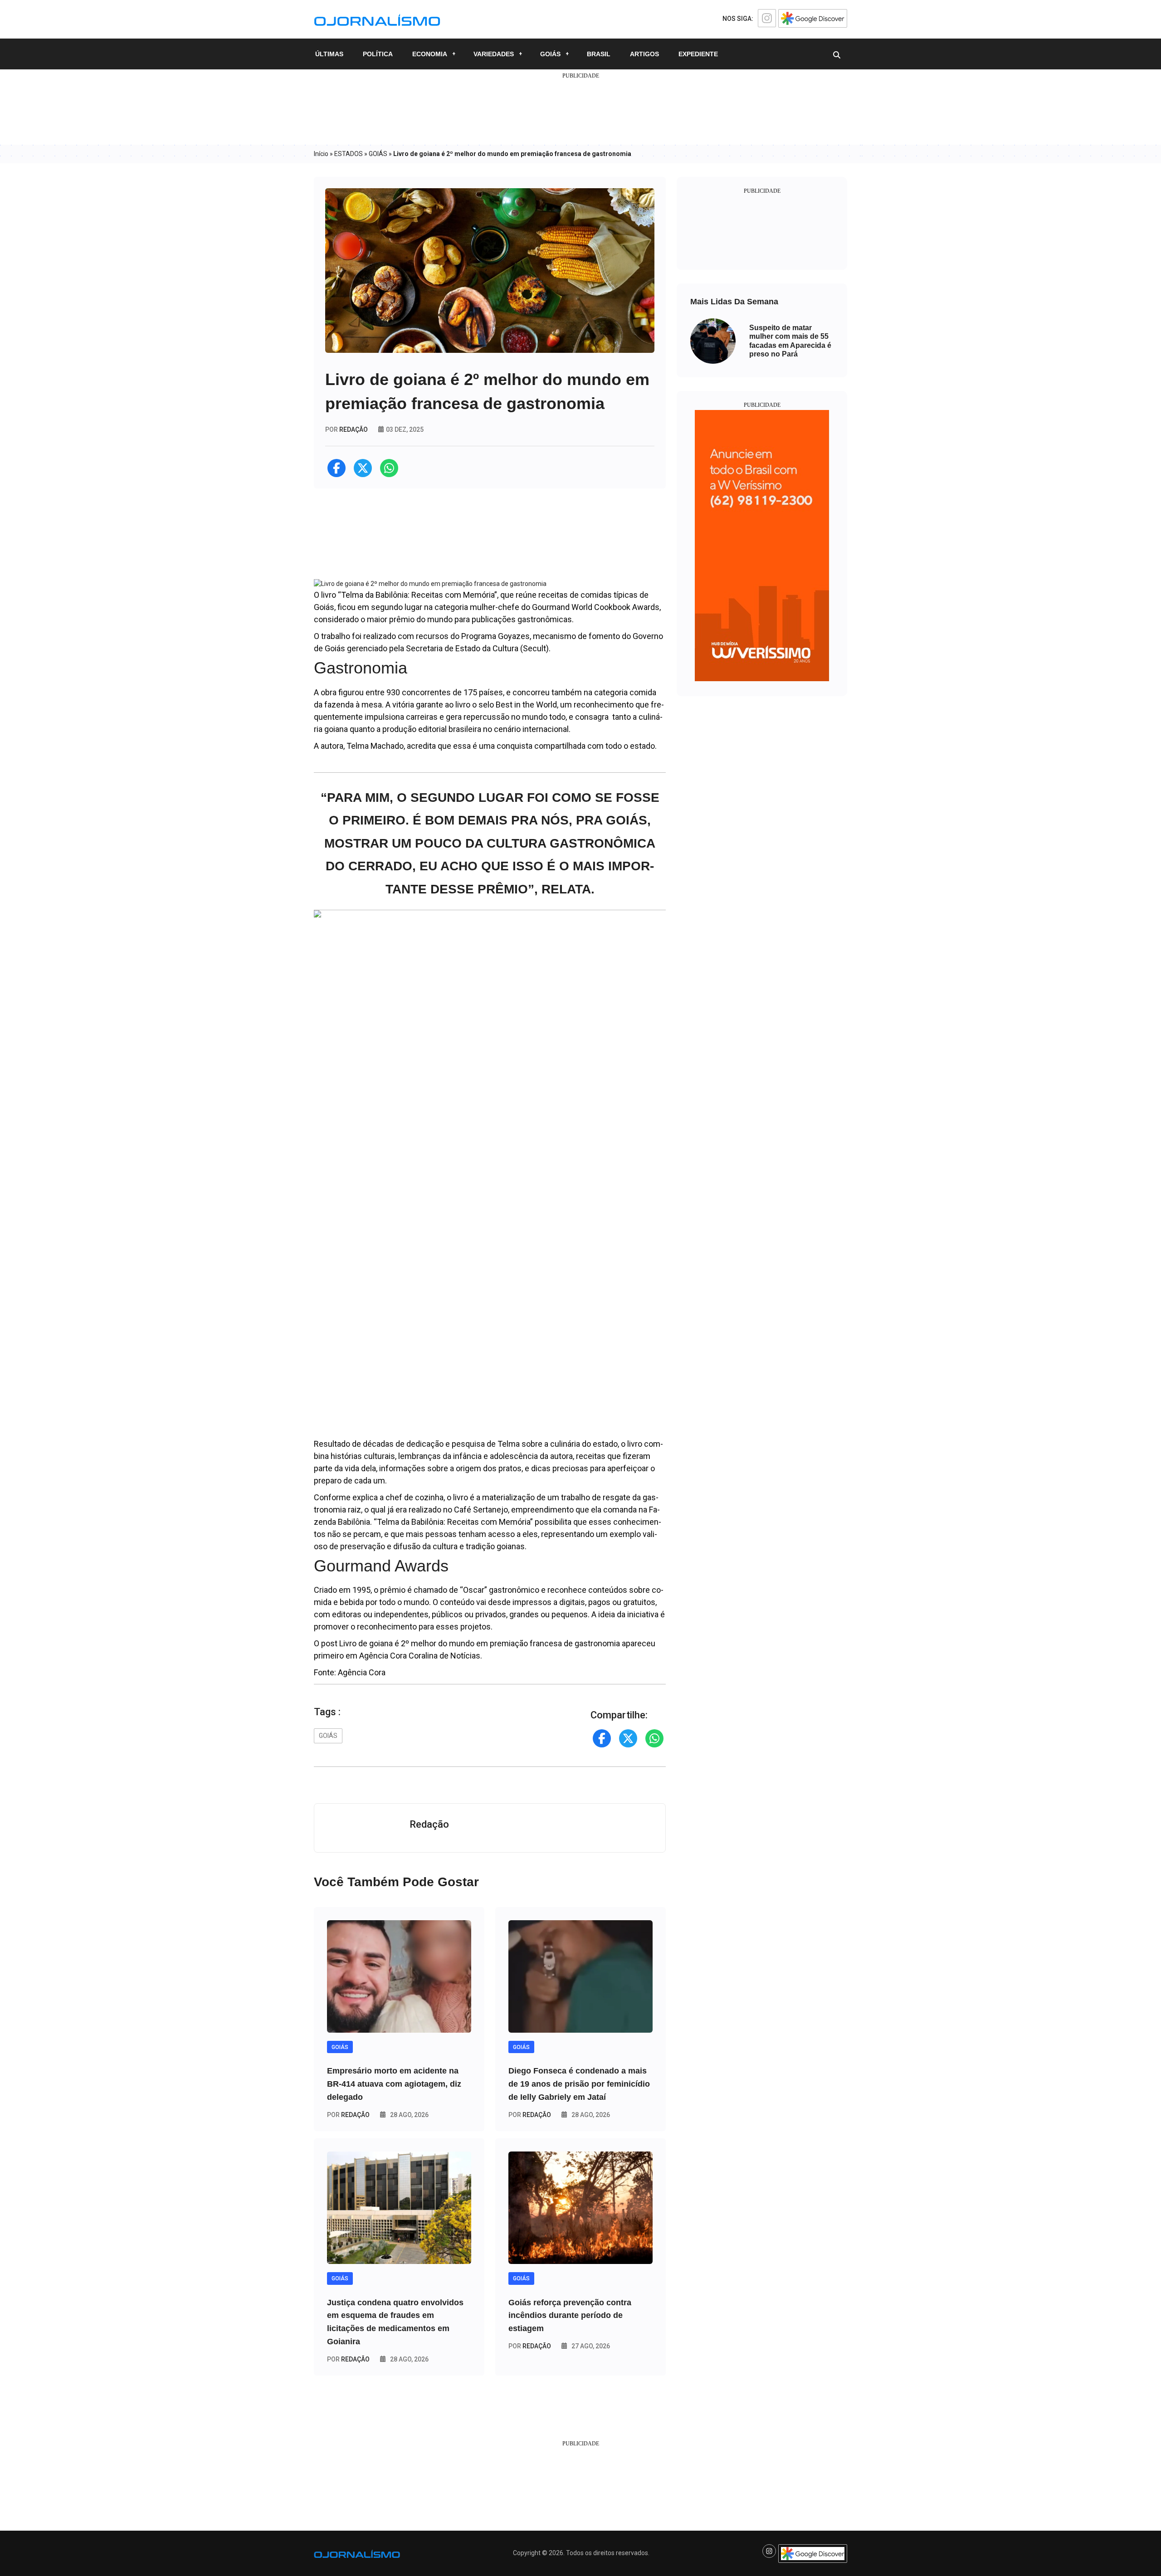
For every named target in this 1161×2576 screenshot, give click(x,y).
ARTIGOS (644, 54)
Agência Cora (362, 1672)
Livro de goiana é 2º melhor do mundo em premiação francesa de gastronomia (480, 1643)
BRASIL (599, 54)
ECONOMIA (430, 54)
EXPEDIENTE (698, 54)
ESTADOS (349, 154)
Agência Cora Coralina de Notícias (420, 1656)
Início (321, 154)
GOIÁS (550, 54)
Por (348, 2115)
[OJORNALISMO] (377, 19)
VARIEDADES (494, 54)
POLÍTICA (378, 54)
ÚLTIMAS (329, 54)
